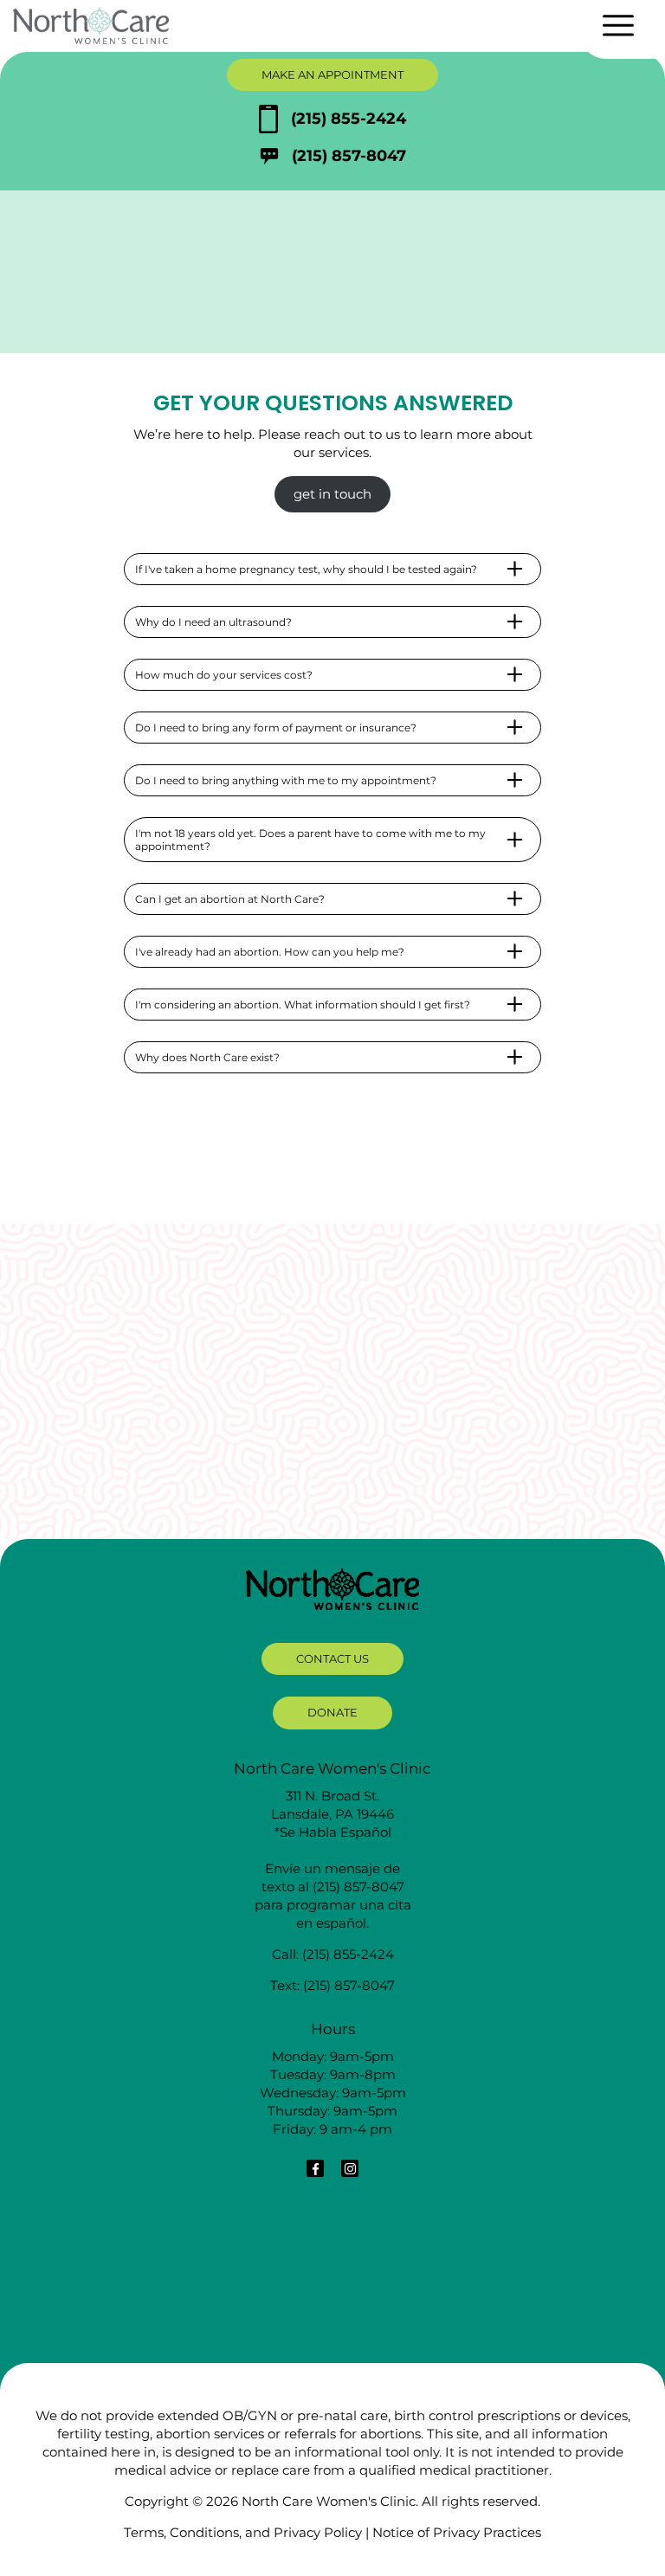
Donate (332, 1712)
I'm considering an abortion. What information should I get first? (303, 1005)
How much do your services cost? (224, 675)
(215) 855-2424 (349, 119)
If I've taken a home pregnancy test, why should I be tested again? (306, 569)
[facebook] (315, 2168)
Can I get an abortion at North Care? (230, 899)
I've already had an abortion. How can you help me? (270, 952)
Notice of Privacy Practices (457, 2532)
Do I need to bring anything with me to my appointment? (286, 780)
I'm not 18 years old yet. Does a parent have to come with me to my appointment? (310, 840)
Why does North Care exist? (207, 1057)
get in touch (332, 494)
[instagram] (350, 2168)
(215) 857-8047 (349, 156)
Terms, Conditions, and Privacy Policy (243, 2532)
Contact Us (332, 1658)
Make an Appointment (332, 74)
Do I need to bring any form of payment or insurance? (276, 728)
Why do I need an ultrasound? (213, 622)
